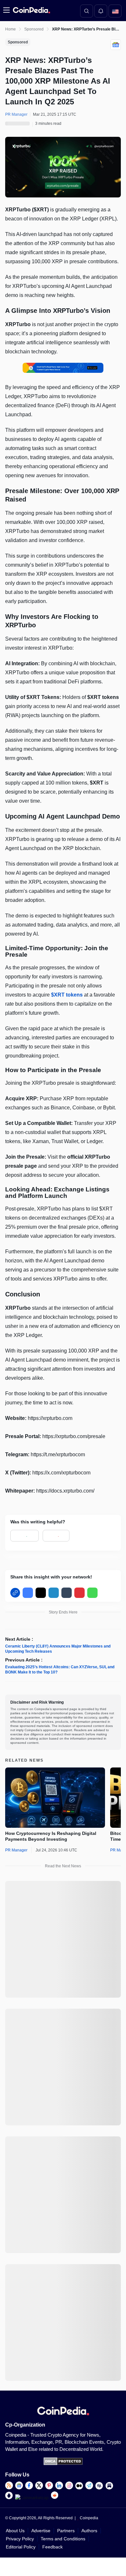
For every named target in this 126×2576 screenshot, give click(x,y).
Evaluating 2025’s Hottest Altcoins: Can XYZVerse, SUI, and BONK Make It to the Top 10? (60, 1670)
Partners (66, 2531)
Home (10, 29)
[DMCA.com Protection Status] (63, 2464)
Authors (89, 2531)
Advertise (41, 2531)
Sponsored (34, 29)
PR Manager (16, 1850)
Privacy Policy (20, 2539)
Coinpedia (89, 2518)
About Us (15, 2531)
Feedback (52, 2547)
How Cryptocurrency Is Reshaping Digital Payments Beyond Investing (51, 1836)
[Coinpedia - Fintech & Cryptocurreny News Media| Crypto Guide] (31, 10)
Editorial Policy (21, 2547)
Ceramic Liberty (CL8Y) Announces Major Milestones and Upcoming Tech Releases (58, 1649)
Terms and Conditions (63, 2539)
